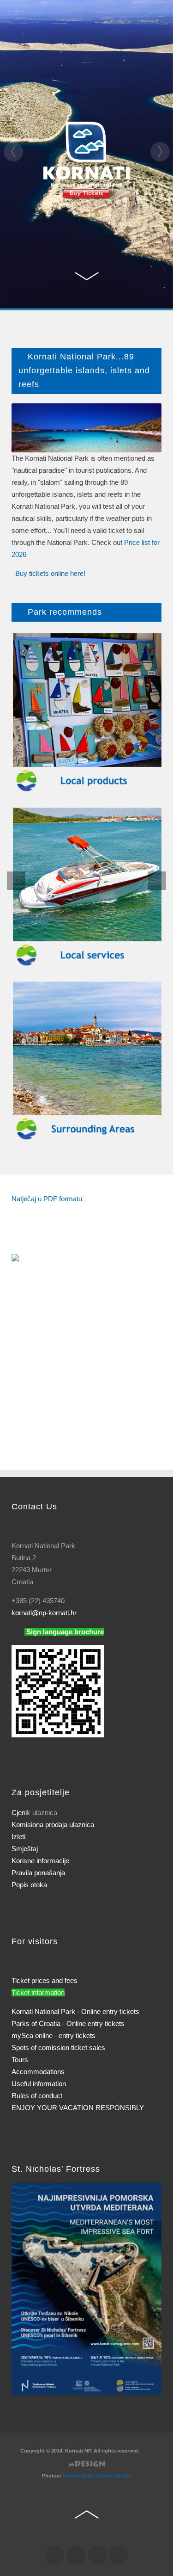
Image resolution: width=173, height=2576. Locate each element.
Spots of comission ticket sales (58, 2048)
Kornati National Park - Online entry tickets (75, 2011)
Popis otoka (29, 1885)
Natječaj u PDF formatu (47, 1199)
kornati (44, 1613)
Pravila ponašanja (38, 1873)
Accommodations (38, 2072)
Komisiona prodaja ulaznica (53, 1825)
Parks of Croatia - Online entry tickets (68, 2023)
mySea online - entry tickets (54, 2035)
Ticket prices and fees (45, 1980)
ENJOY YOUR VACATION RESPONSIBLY (78, 2108)
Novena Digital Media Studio (97, 2476)
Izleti (18, 1837)
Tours (20, 2060)
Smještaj (25, 1849)
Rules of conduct (37, 2096)
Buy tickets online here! (50, 573)
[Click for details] (86, 2289)
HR (18, 75)
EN (30, 75)
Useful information (39, 2084)
